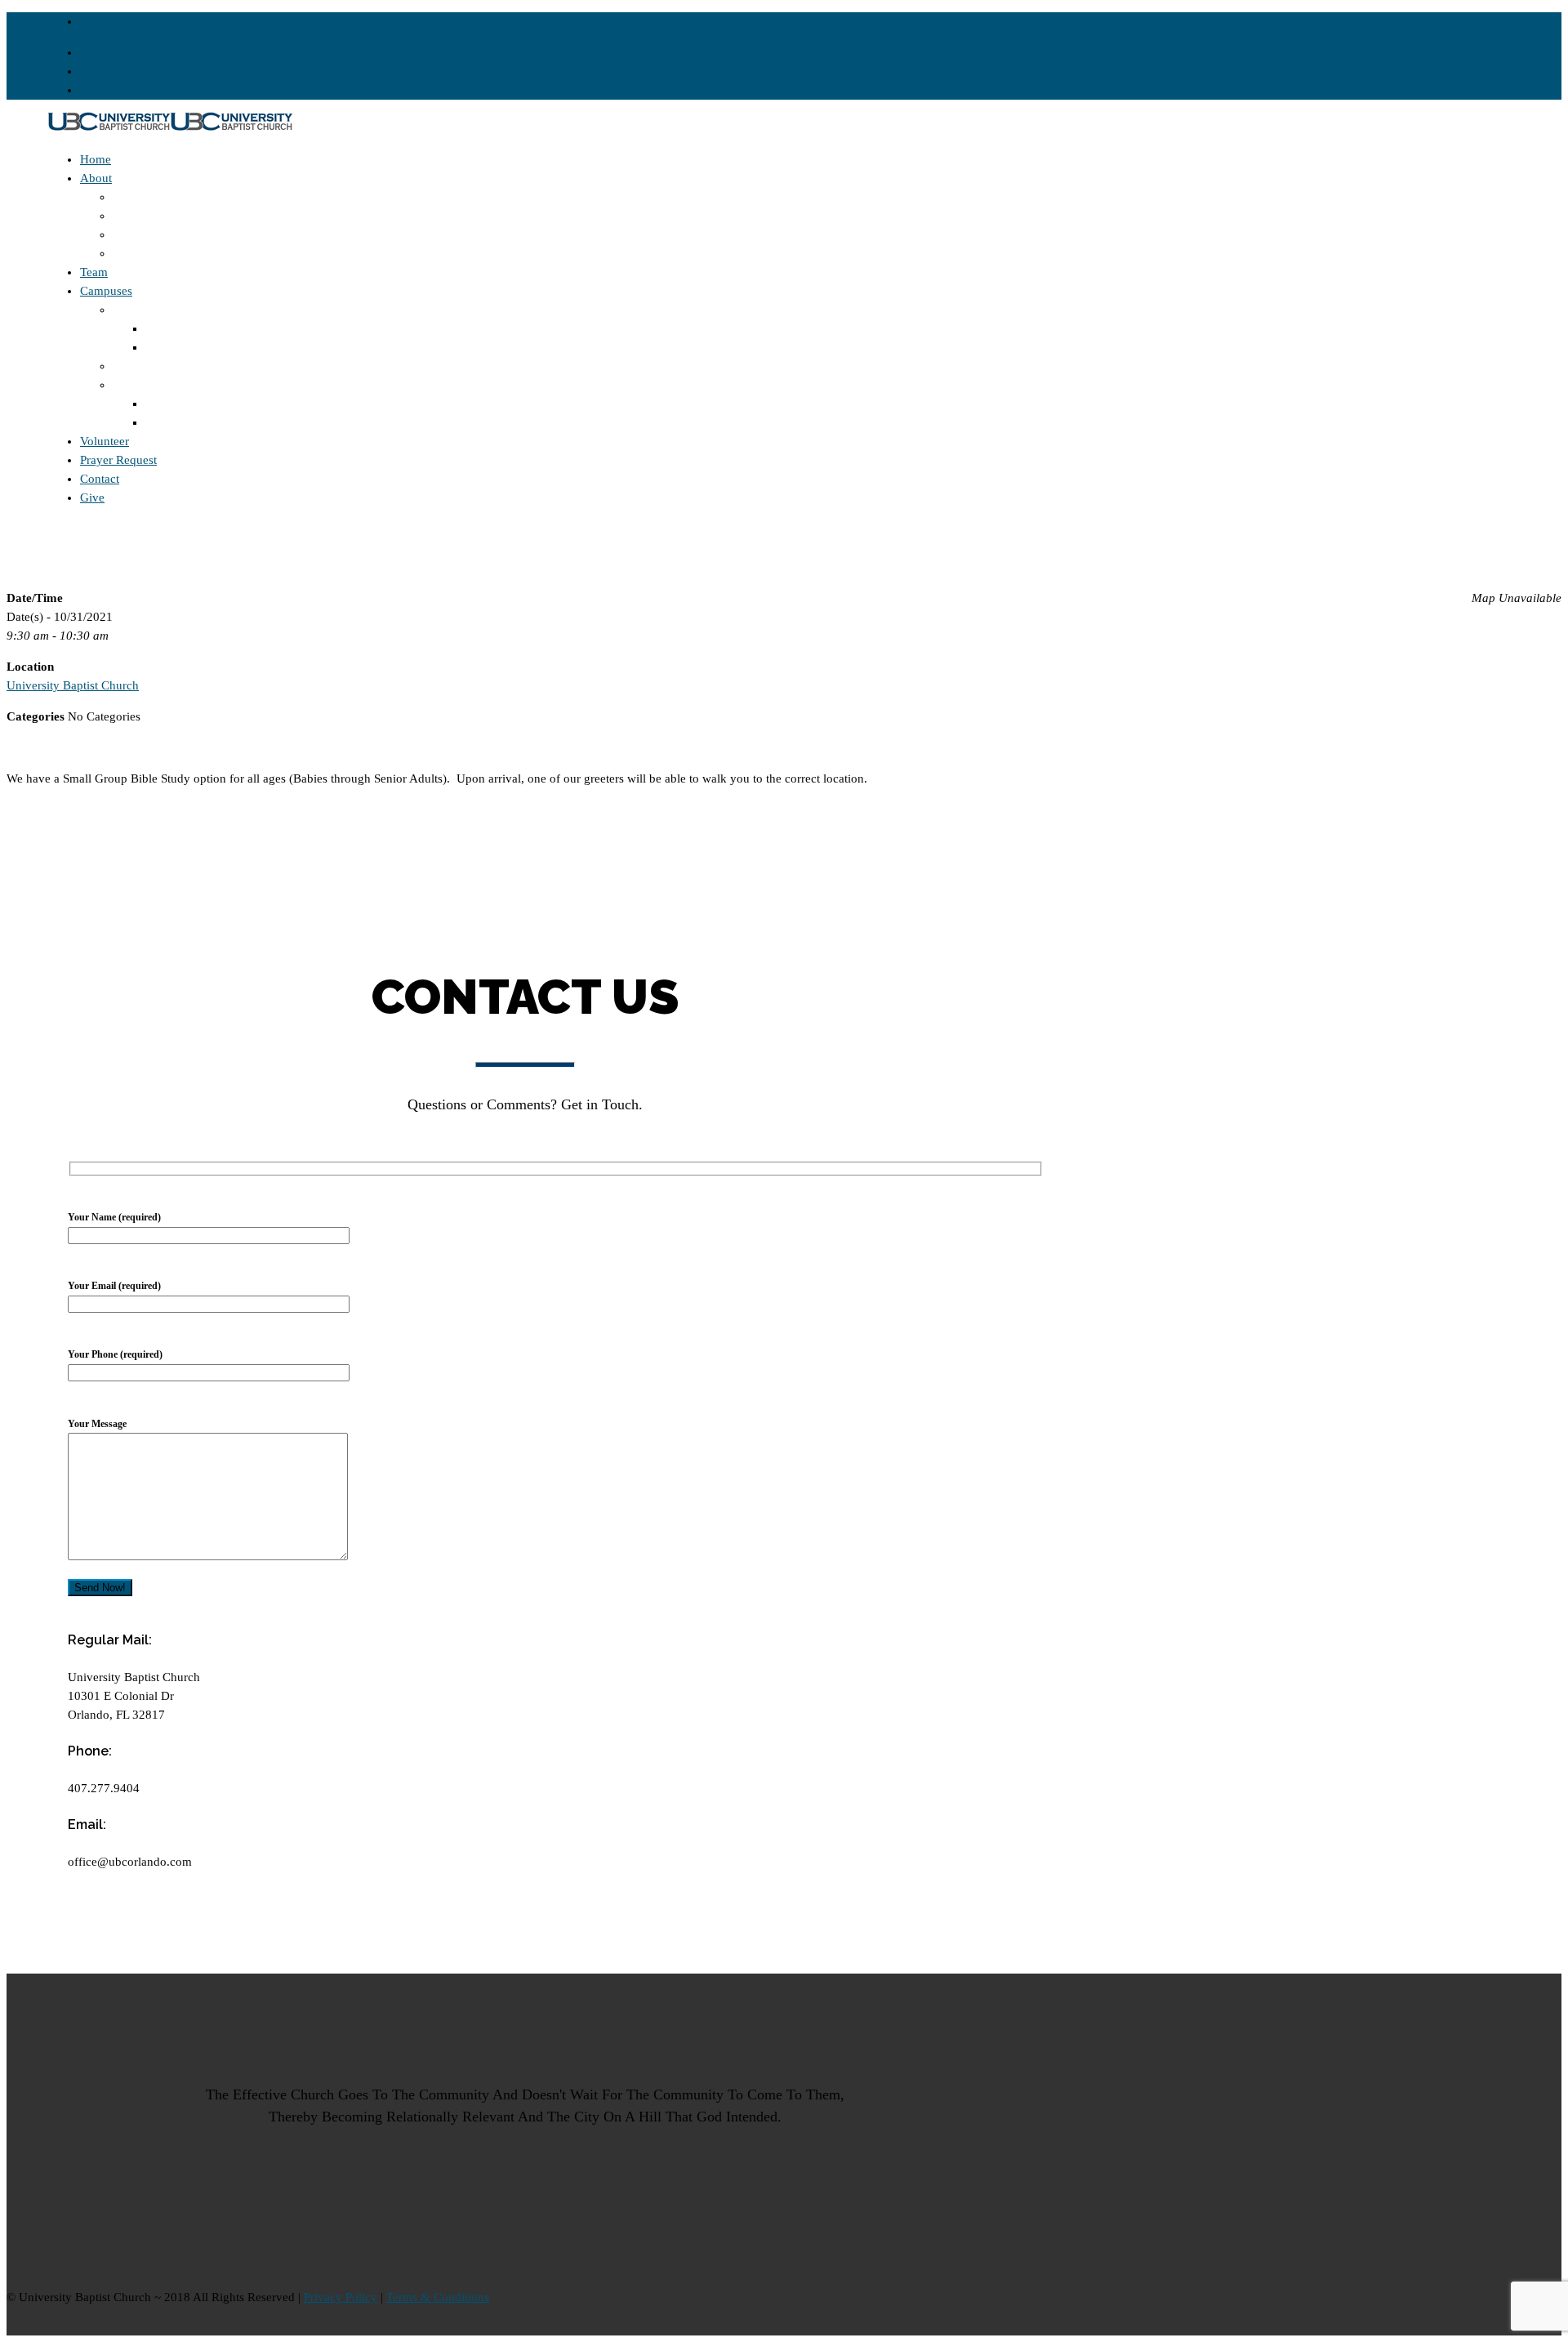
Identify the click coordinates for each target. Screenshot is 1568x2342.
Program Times (184, 347)
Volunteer (105, 441)
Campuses (106, 291)
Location (168, 328)
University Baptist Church (73, 685)
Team (94, 272)
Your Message (97, 1424)
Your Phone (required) (115, 1354)
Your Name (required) (114, 1217)
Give (92, 497)
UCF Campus (147, 385)
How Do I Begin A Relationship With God (220, 234)
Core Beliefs (144, 197)
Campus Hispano (156, 366)
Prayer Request (118, 460)
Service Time (178, 422)
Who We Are (145, 253)
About (96, 178)
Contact (100, 479)
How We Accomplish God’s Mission (205, 216)
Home (96, 159)
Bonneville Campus (163, 310)
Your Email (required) (114, 1286)
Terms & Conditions (438, 2297)
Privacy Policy (341, 2297)
